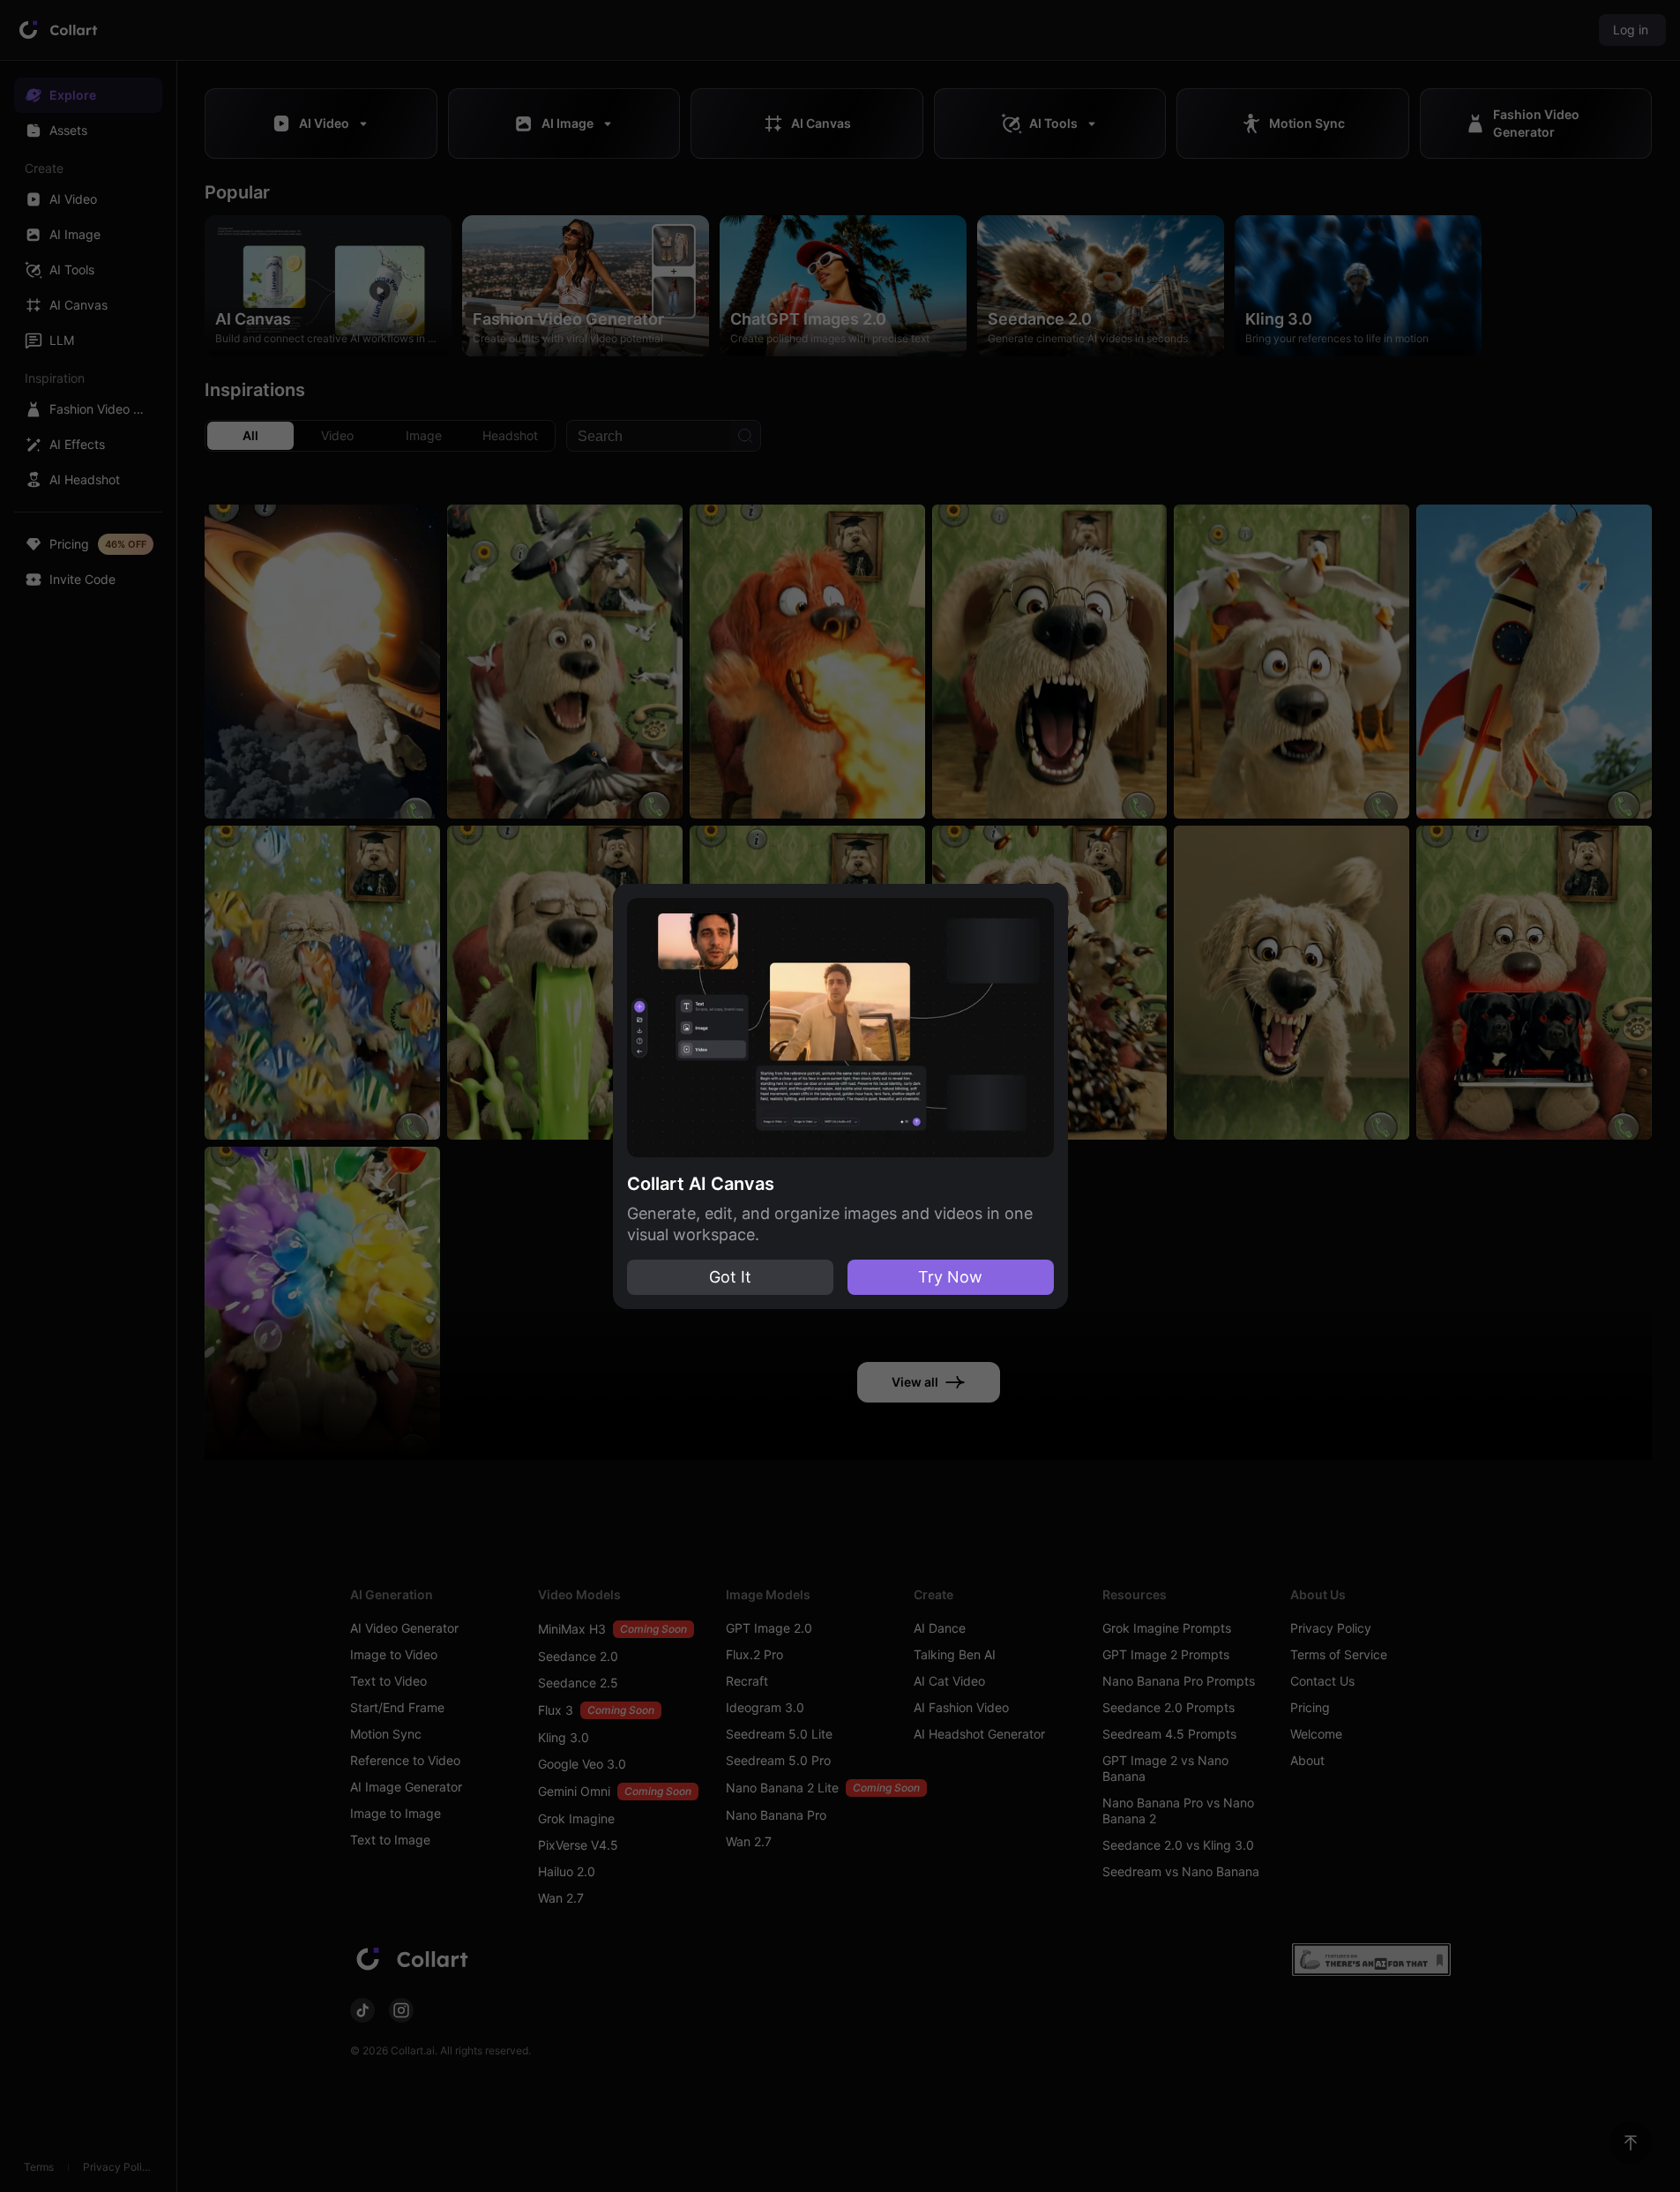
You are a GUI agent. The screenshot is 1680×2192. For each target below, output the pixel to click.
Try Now (950, 1277)
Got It (730, 1277)
